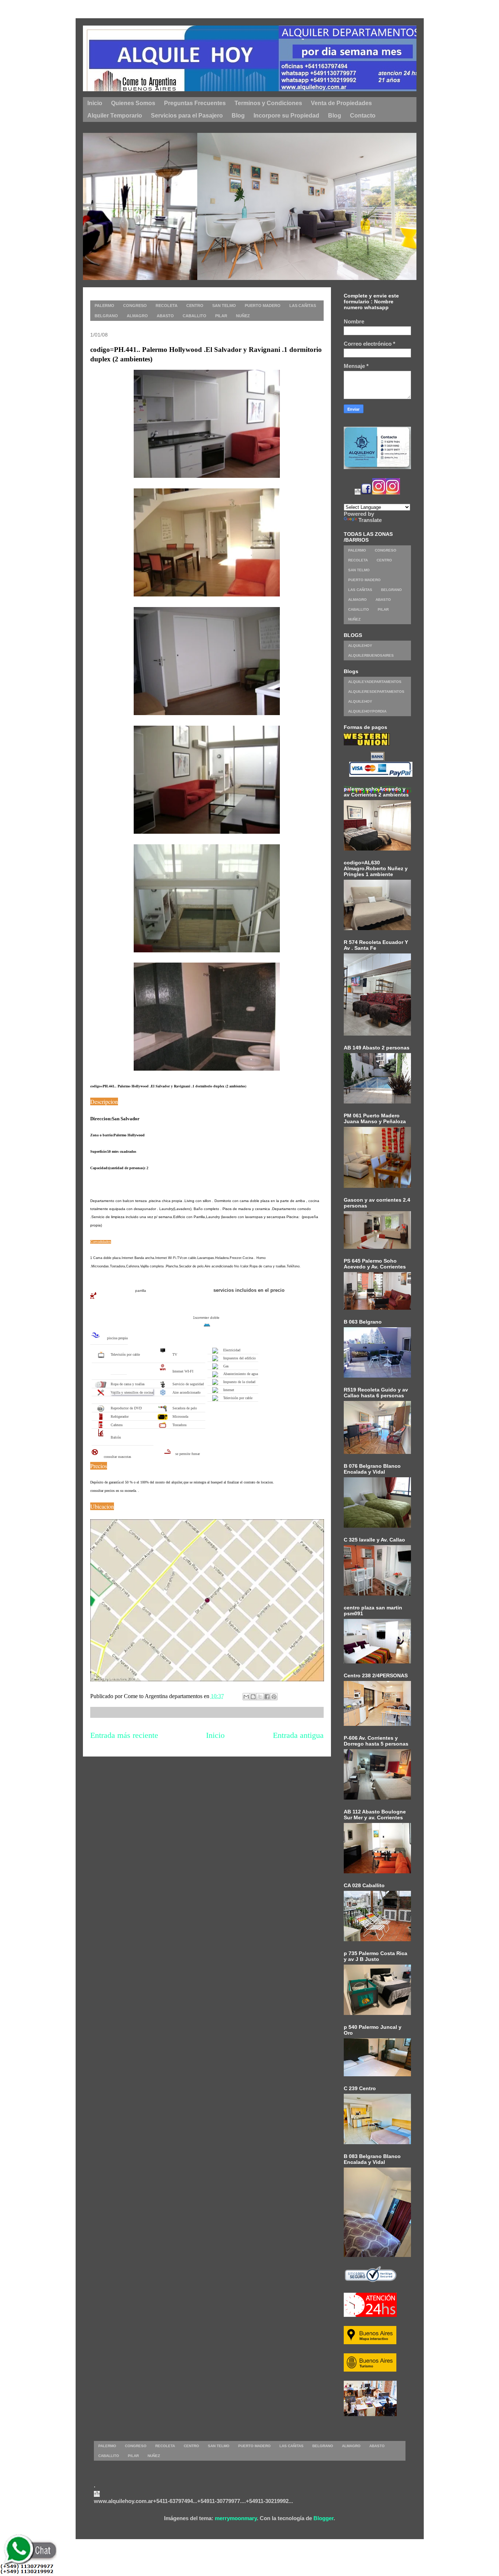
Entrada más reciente (124, 1735)
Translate (370, 520)
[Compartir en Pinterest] (274, 1697)
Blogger (323, 2518)
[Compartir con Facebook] (267, 1697)
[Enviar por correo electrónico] (246, 1697)
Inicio (215, 1735)
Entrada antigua (298, 1735)
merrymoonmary (236, 2518)
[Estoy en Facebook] (366, 493)
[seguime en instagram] (379, 493)
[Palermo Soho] (260, 278)
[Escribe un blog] (253, 1697)
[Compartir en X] (260, 1697)
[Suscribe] (358, 493)
